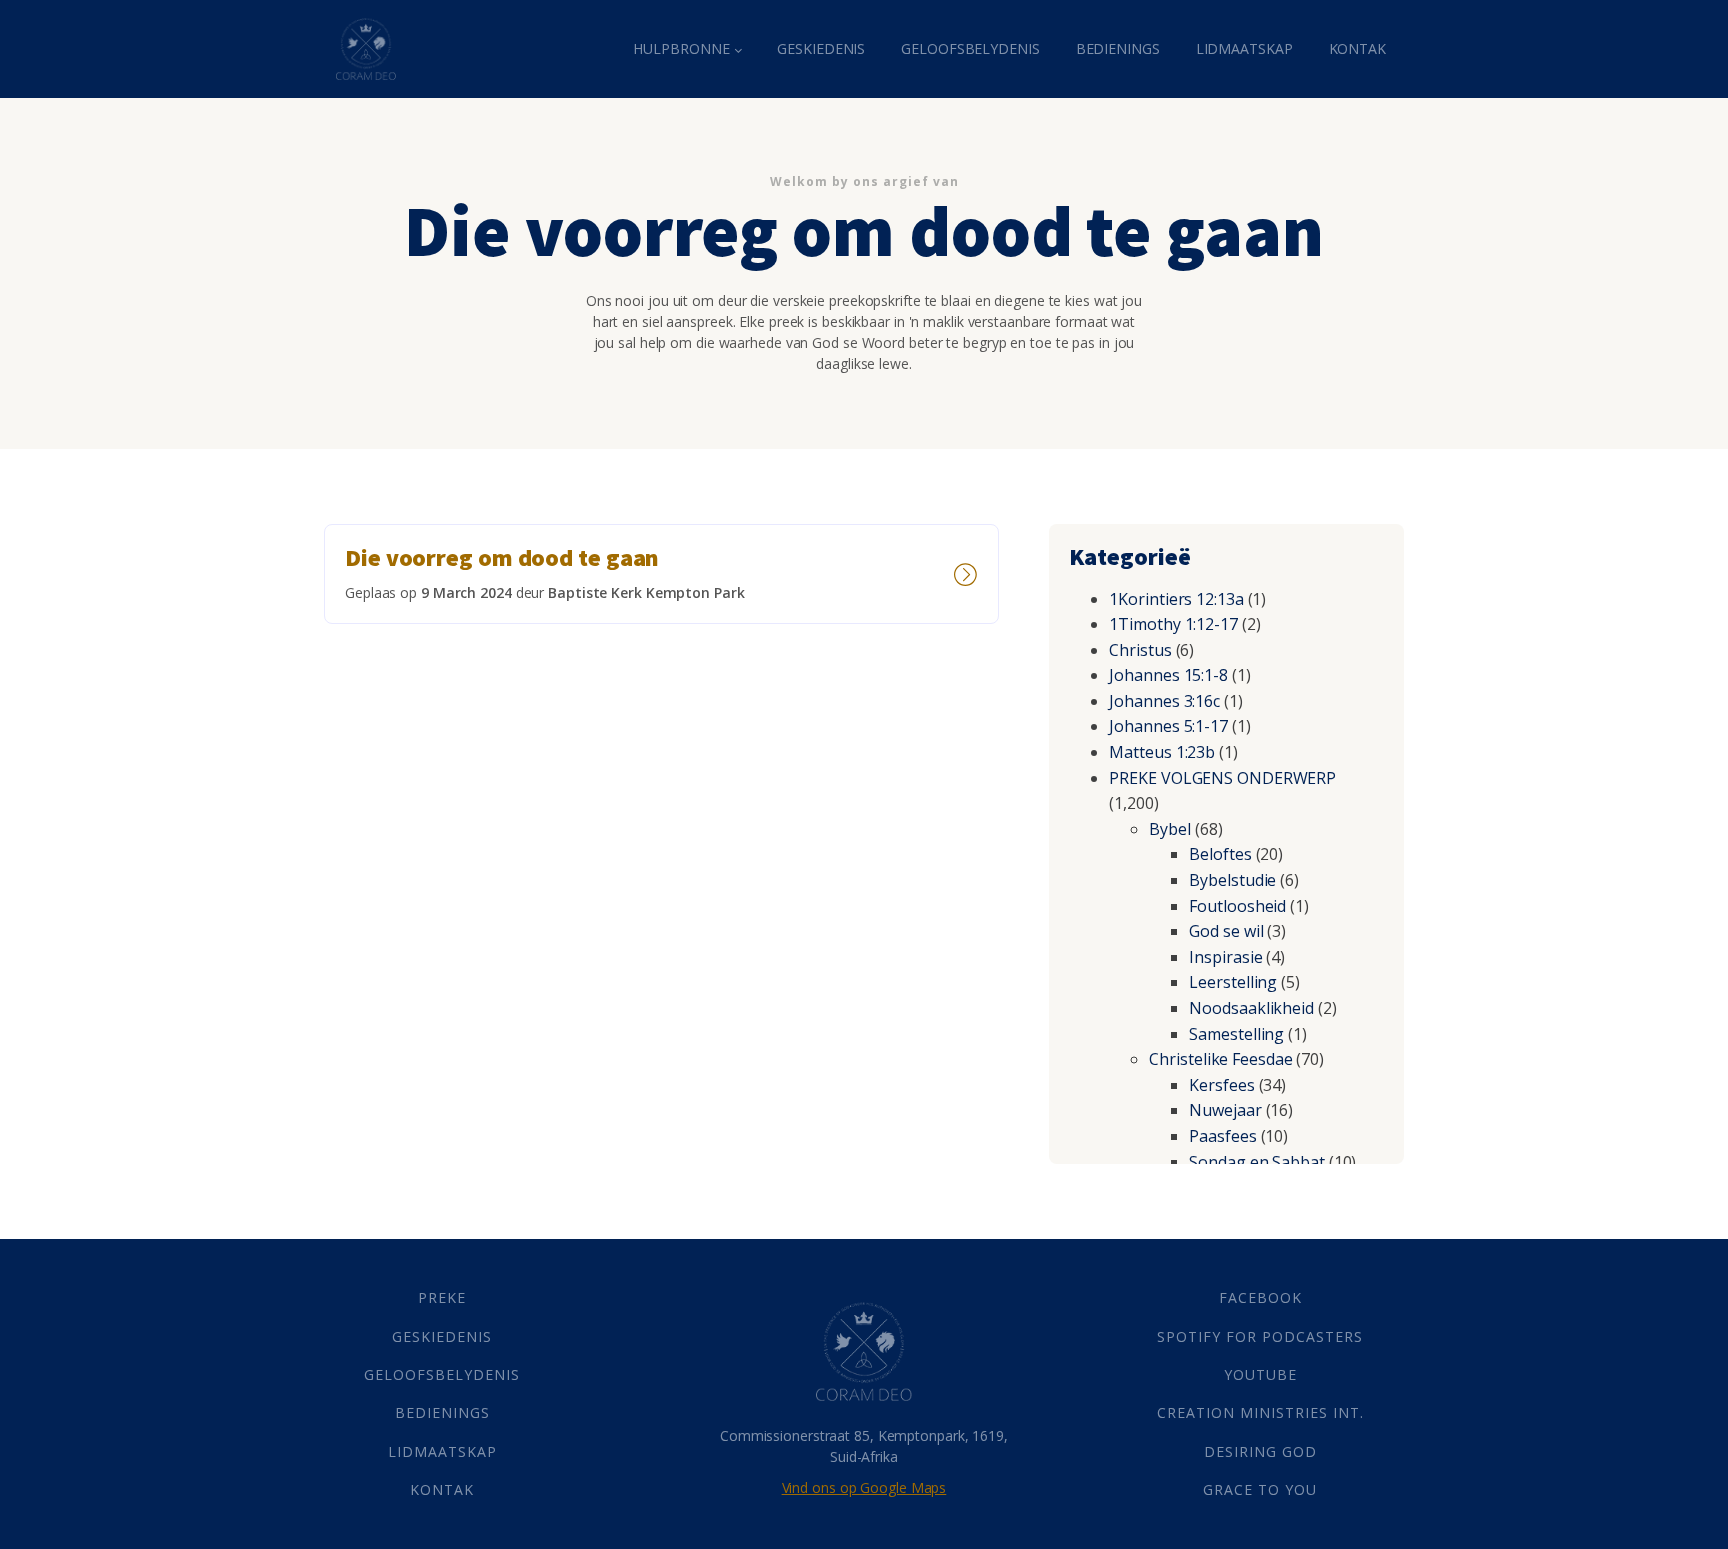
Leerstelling (1233, 982)
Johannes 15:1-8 (1168, 675)
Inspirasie (1225, 957)
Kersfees (1221, 1085)
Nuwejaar (1225, 1110)
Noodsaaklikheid (1251, 1008)
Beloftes (1220, 854)
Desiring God (1260, 1451)
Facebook (1260, 1297)
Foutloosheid (1237, 906)
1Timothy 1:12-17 (1173, 624)
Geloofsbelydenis (970, 48)
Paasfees (1222, 1136)
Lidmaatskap (1244, 48)
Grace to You (1260, 1489)
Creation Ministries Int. (1260, 1412)
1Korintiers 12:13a (1176, 599)
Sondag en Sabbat (1256, 1162)
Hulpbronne (681, 48)
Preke (442, 1297)
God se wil (1226, 931)
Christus (1140, 650)
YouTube (1260, 1374)
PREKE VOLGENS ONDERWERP (1222, 778)
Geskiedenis (821, 48)
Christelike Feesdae (1220, 1059)
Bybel (1170, 829)
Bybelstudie (1232, 880)
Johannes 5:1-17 (1168, 726)
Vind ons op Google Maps (864, 1487)
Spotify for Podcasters (1260, 1336)
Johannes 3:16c (1164, 701)
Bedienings (1118, 48)
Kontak (1357, 48)
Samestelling (1236, 1034)
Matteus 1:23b (1162, 752)
